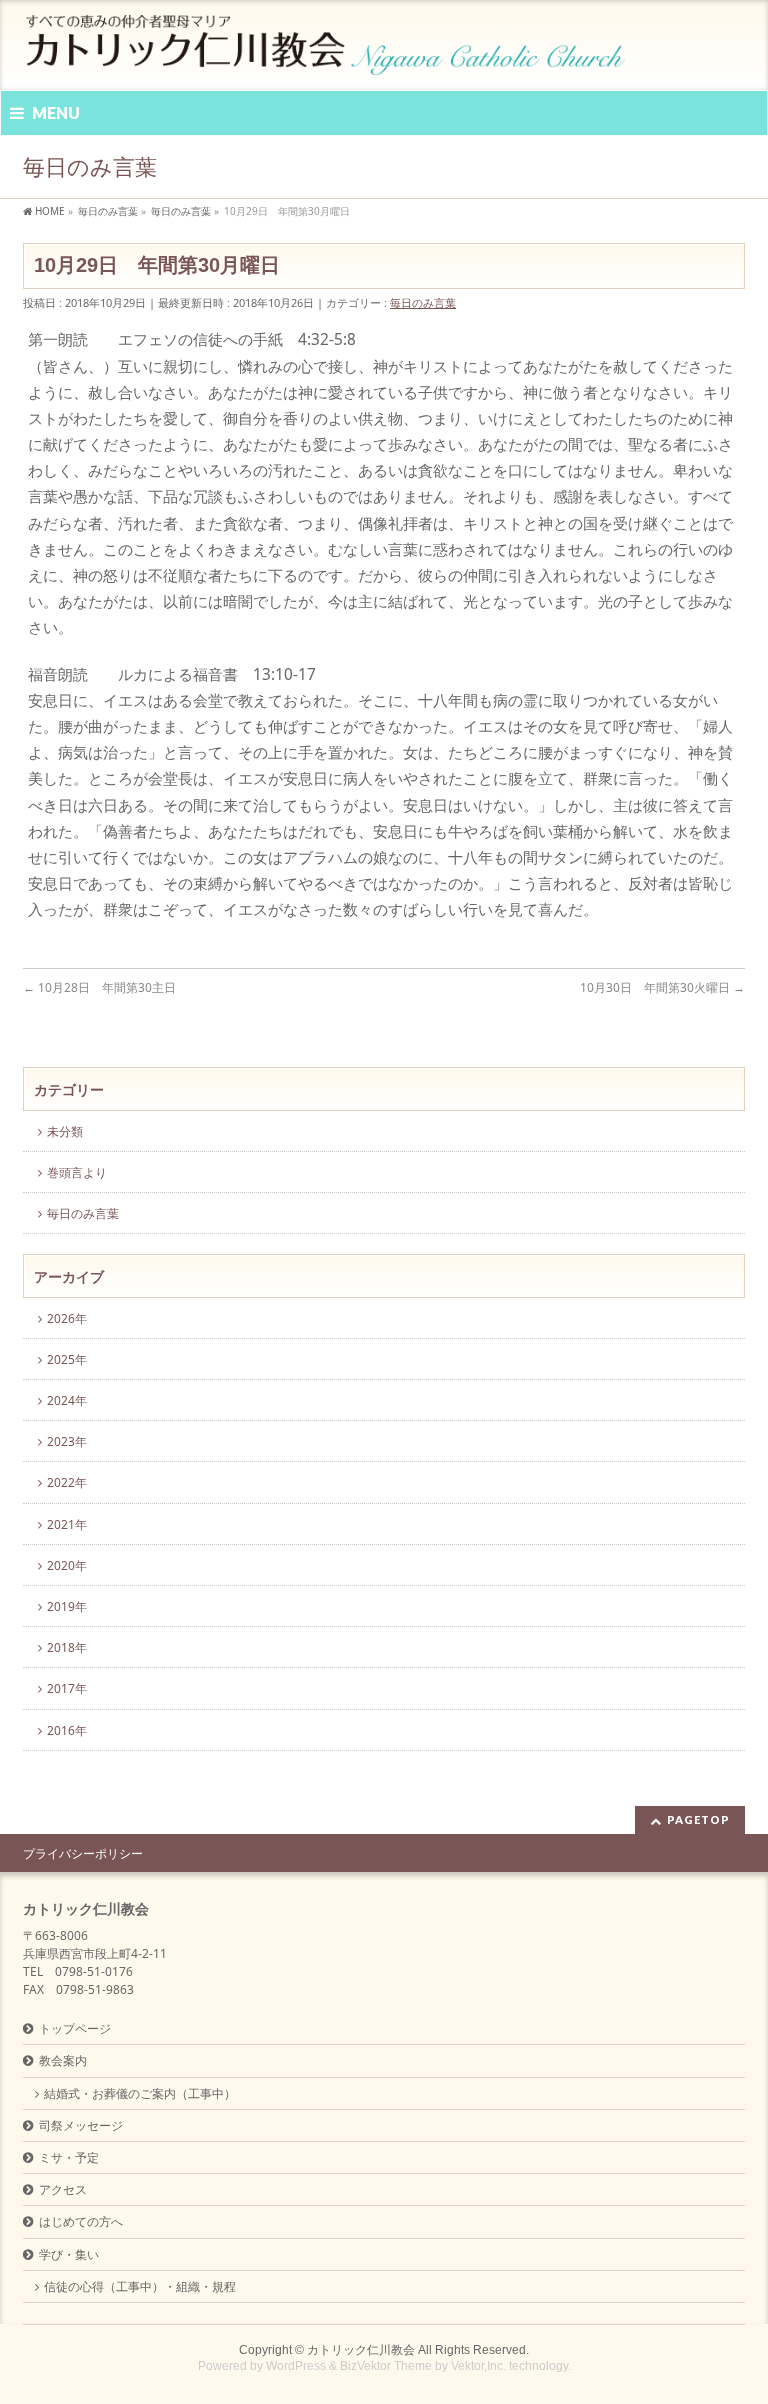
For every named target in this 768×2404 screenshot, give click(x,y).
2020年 (67, 1565)
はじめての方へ (81, 2221)
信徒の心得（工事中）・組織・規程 (140, 2286)
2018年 (67, 1647)
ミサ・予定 (69, 2157)
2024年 (67, 1400)
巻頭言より (77, 1172)
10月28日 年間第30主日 (99, 987)
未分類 (65, 1131)
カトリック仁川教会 (361, 2350)
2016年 (67, 1730)
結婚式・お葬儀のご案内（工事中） (140, 2093)
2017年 (67, 1688)
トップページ (75, 2028)
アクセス (63, 2189)
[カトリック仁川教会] (327, 52)
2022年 (67, 1482)
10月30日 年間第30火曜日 (662, 987)
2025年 (67, 1359)
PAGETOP (698, 1819)
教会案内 (63, 2060)
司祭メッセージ (81, 2125)
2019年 (67, 1606)
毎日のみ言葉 (423, 302)
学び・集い (69, 2254)
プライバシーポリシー (83, 1853)
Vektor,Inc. (478, 2366)
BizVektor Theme (386, 2366)
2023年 (67, 1441)
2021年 (67, 1524)
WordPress (296, 2366)
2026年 (67, 1318)
